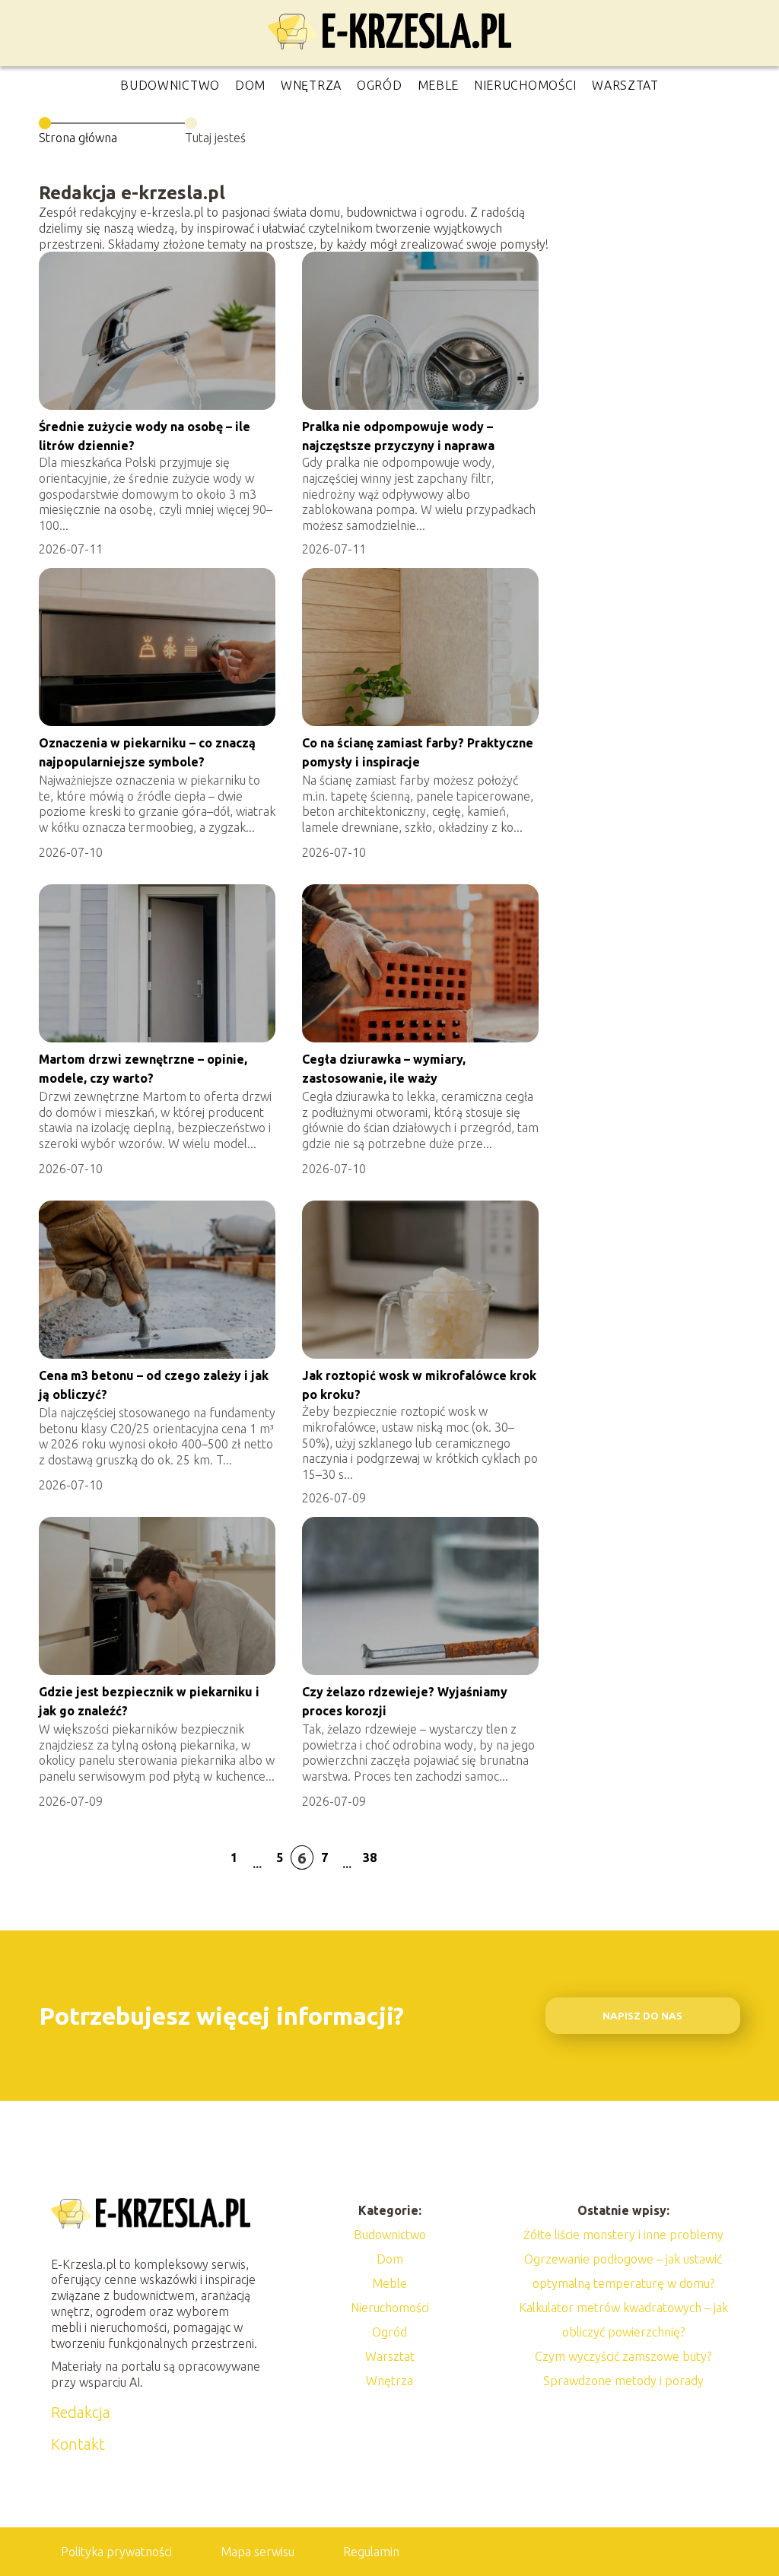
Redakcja (81, 2412)
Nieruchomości (525, 85)
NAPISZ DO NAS (642, 2016)
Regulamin (371, 2552)
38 (370, 1857)
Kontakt (78, 2444)
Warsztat (625, 85)
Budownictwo (170, 85)
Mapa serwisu (258, 2552)
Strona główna (78, 138)
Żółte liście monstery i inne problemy (623, 2235)
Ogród (380, 85)
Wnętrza (311, 85)
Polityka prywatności (116, 2552)
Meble (439, 85)
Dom (250, 85)
